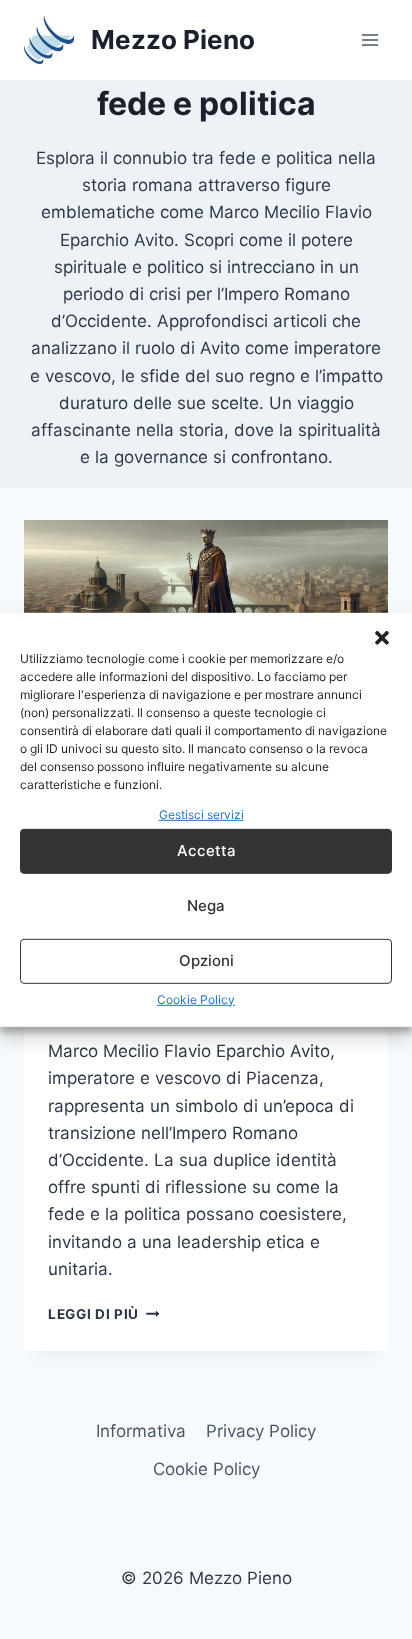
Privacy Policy (261, 1431)
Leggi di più (104, 1314)
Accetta (206, 850)
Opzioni (206, 960)
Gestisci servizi (201, 813)
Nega (206, 905)
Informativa (141, 1431)
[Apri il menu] (369, 39)
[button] (382, 637)
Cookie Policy (196, 999)
